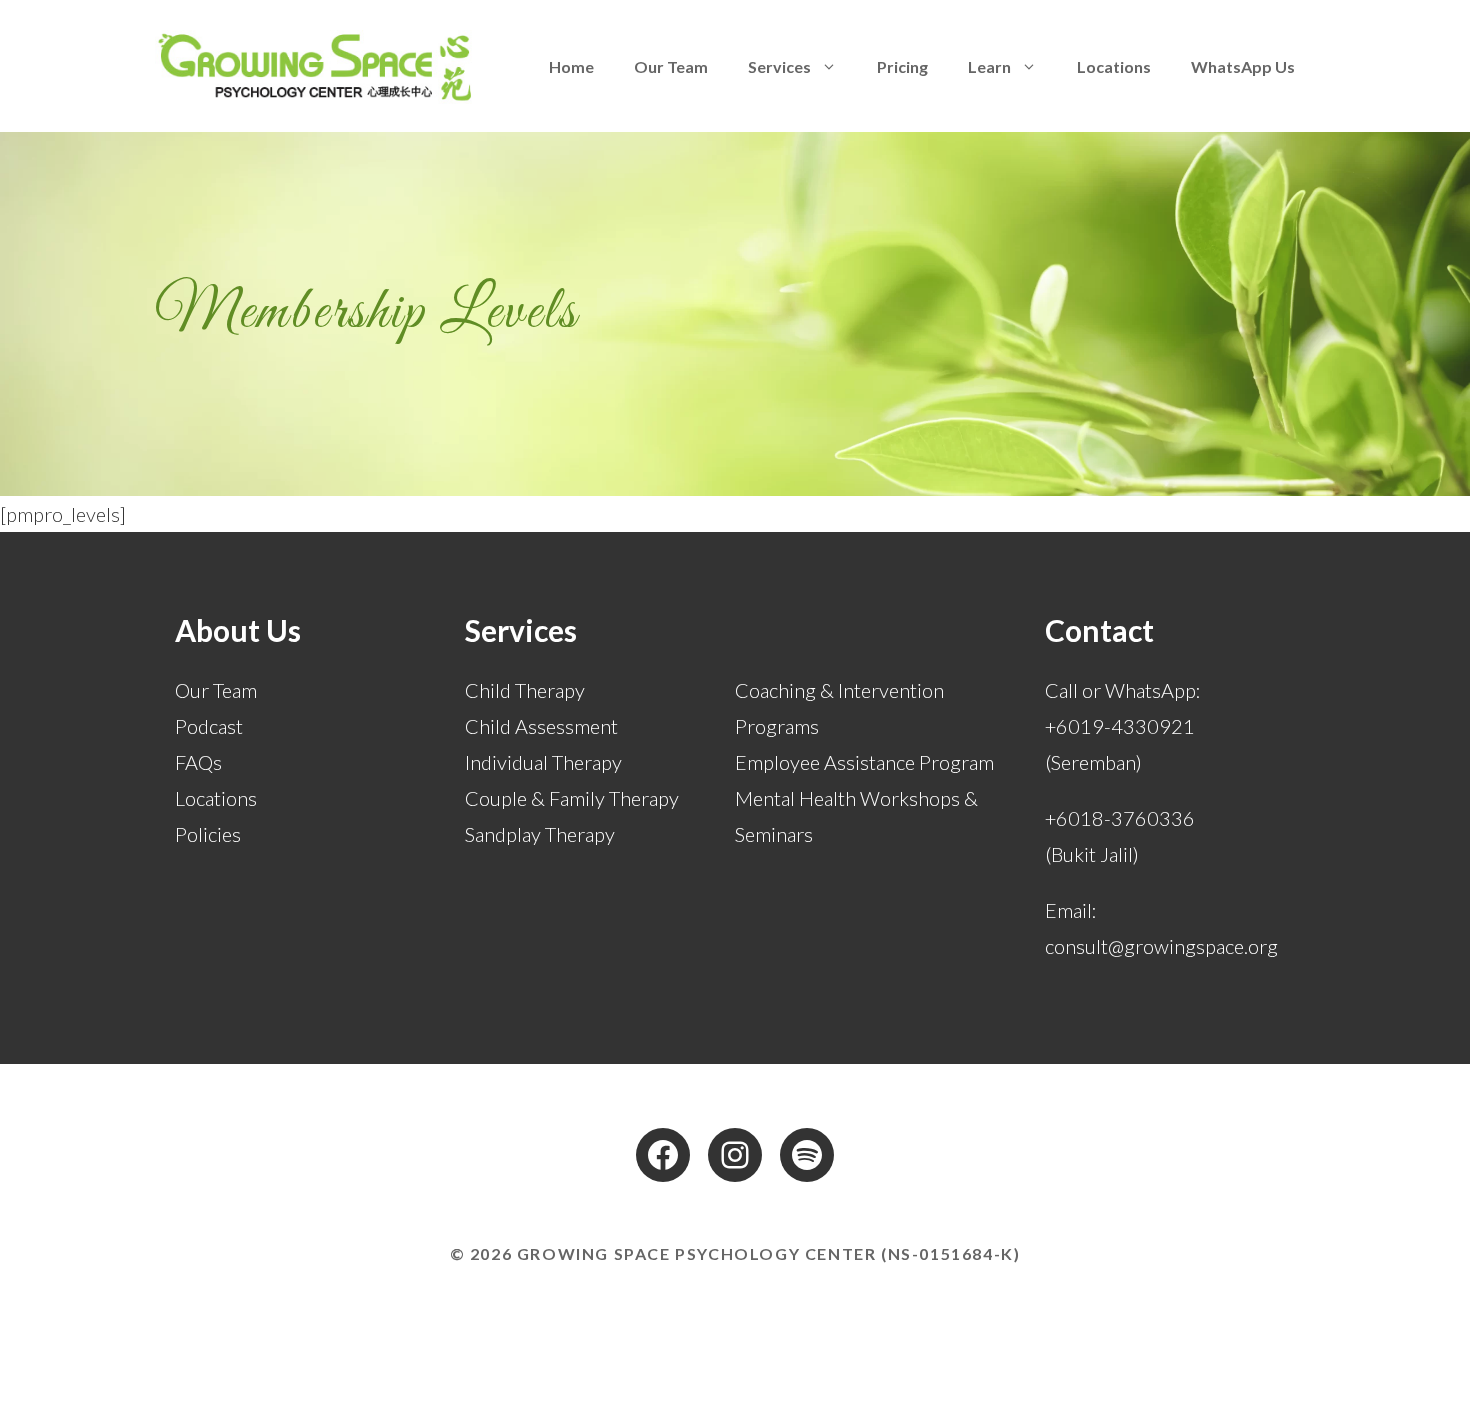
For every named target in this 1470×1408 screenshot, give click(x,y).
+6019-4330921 (1120, 726)
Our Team (671, 66)
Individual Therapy (543, 762)
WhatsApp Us (1243, 66)
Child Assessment (541, 726)
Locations (1114, 66)
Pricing (902, 66)
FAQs (198, 762)
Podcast (209, 726)
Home (571, 66)
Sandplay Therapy (540, 834)
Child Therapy (525, 690)
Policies (208, 834)
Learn (989, 66)
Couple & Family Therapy (572, 798)
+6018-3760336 (1120, 818)
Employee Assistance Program (864, 762)
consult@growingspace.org (1161, 946)
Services (779, 66)
